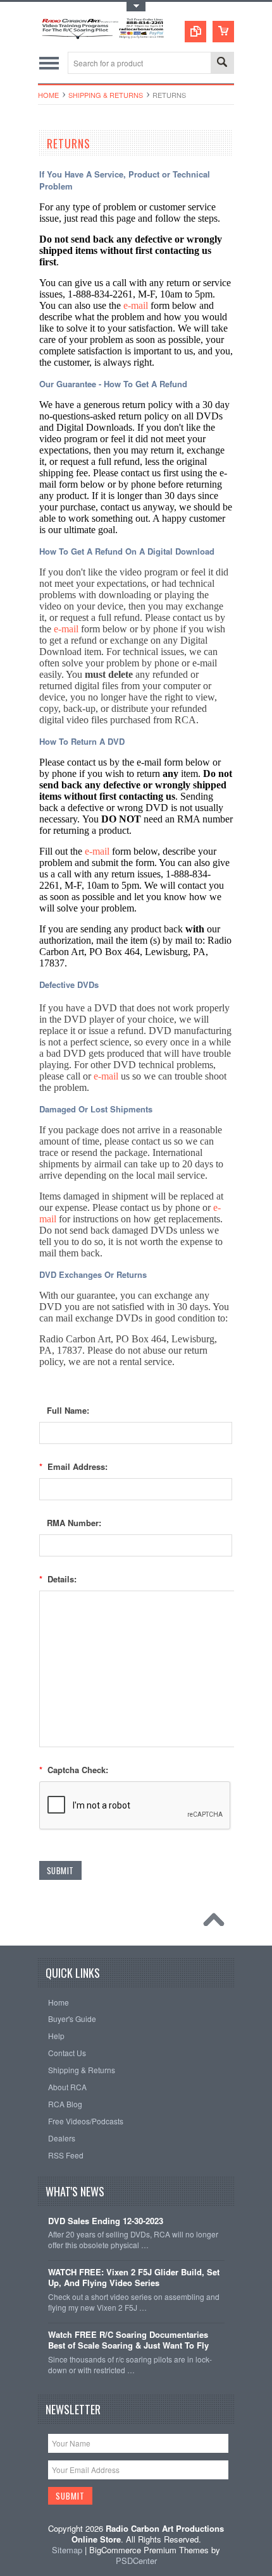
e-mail (136, 305)
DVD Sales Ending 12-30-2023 (106, 2221)
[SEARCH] (222, 63)
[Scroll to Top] (217, 1923)
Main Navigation (49, 63)
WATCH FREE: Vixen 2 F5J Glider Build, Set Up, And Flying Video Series (134, 2278)
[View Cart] (223, 32)
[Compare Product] (195, 32)
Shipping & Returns (106, 95)
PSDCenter (136, 2561)
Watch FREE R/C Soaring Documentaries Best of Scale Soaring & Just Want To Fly (128, 2340)
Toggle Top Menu (136, 7)
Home (48, 95)
